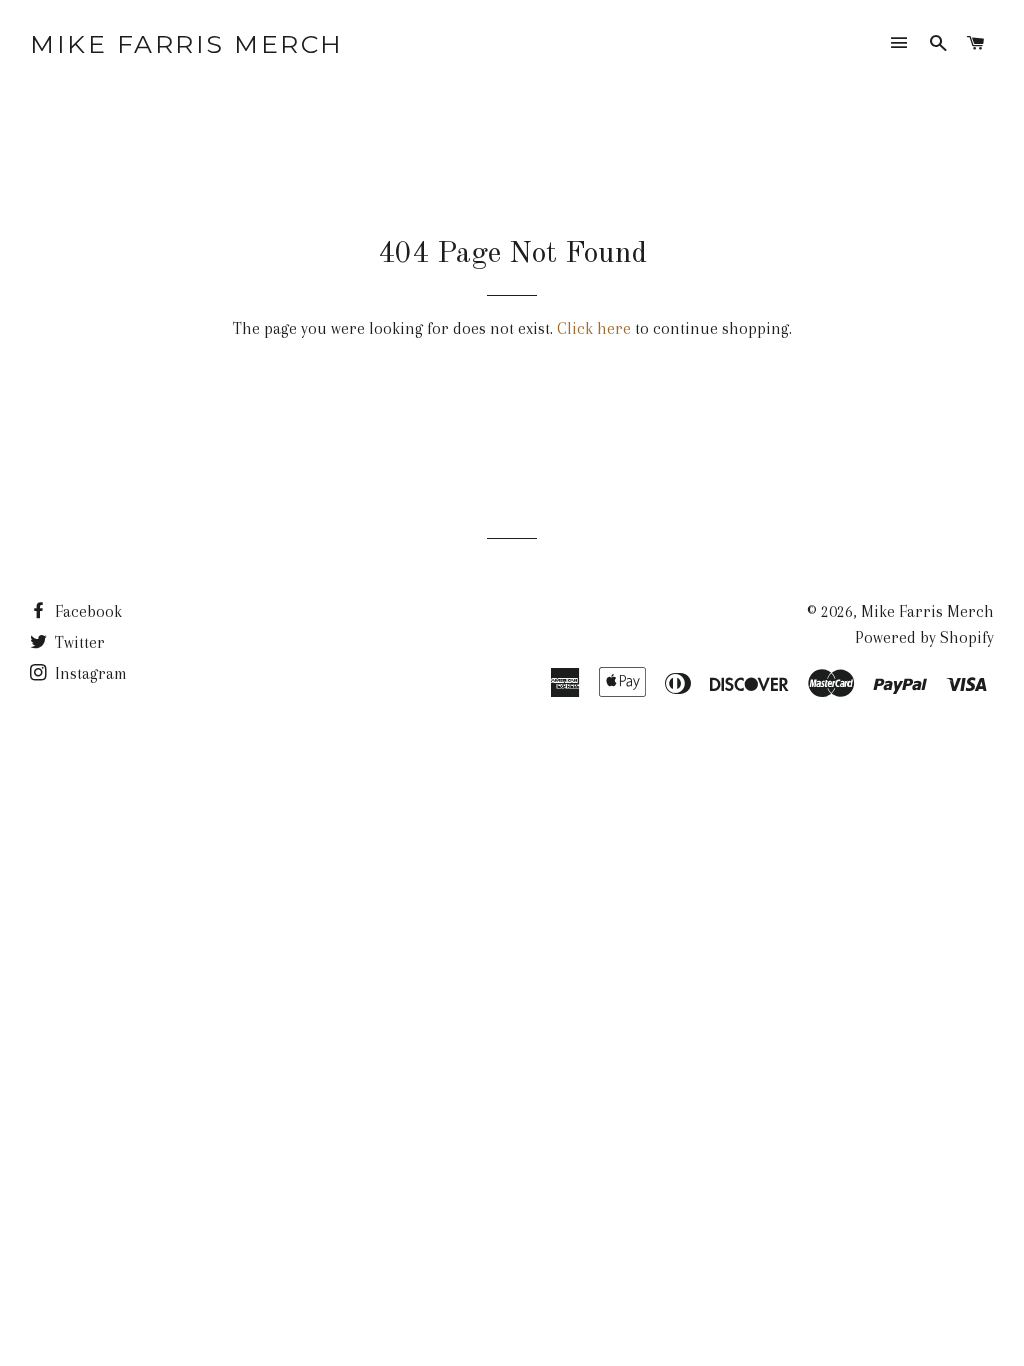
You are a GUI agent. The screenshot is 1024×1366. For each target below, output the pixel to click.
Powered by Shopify (924, 637)
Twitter (78, 642)
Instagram (89, 673)
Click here (594, 328)
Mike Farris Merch (187, 44)
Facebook (86, 611)
